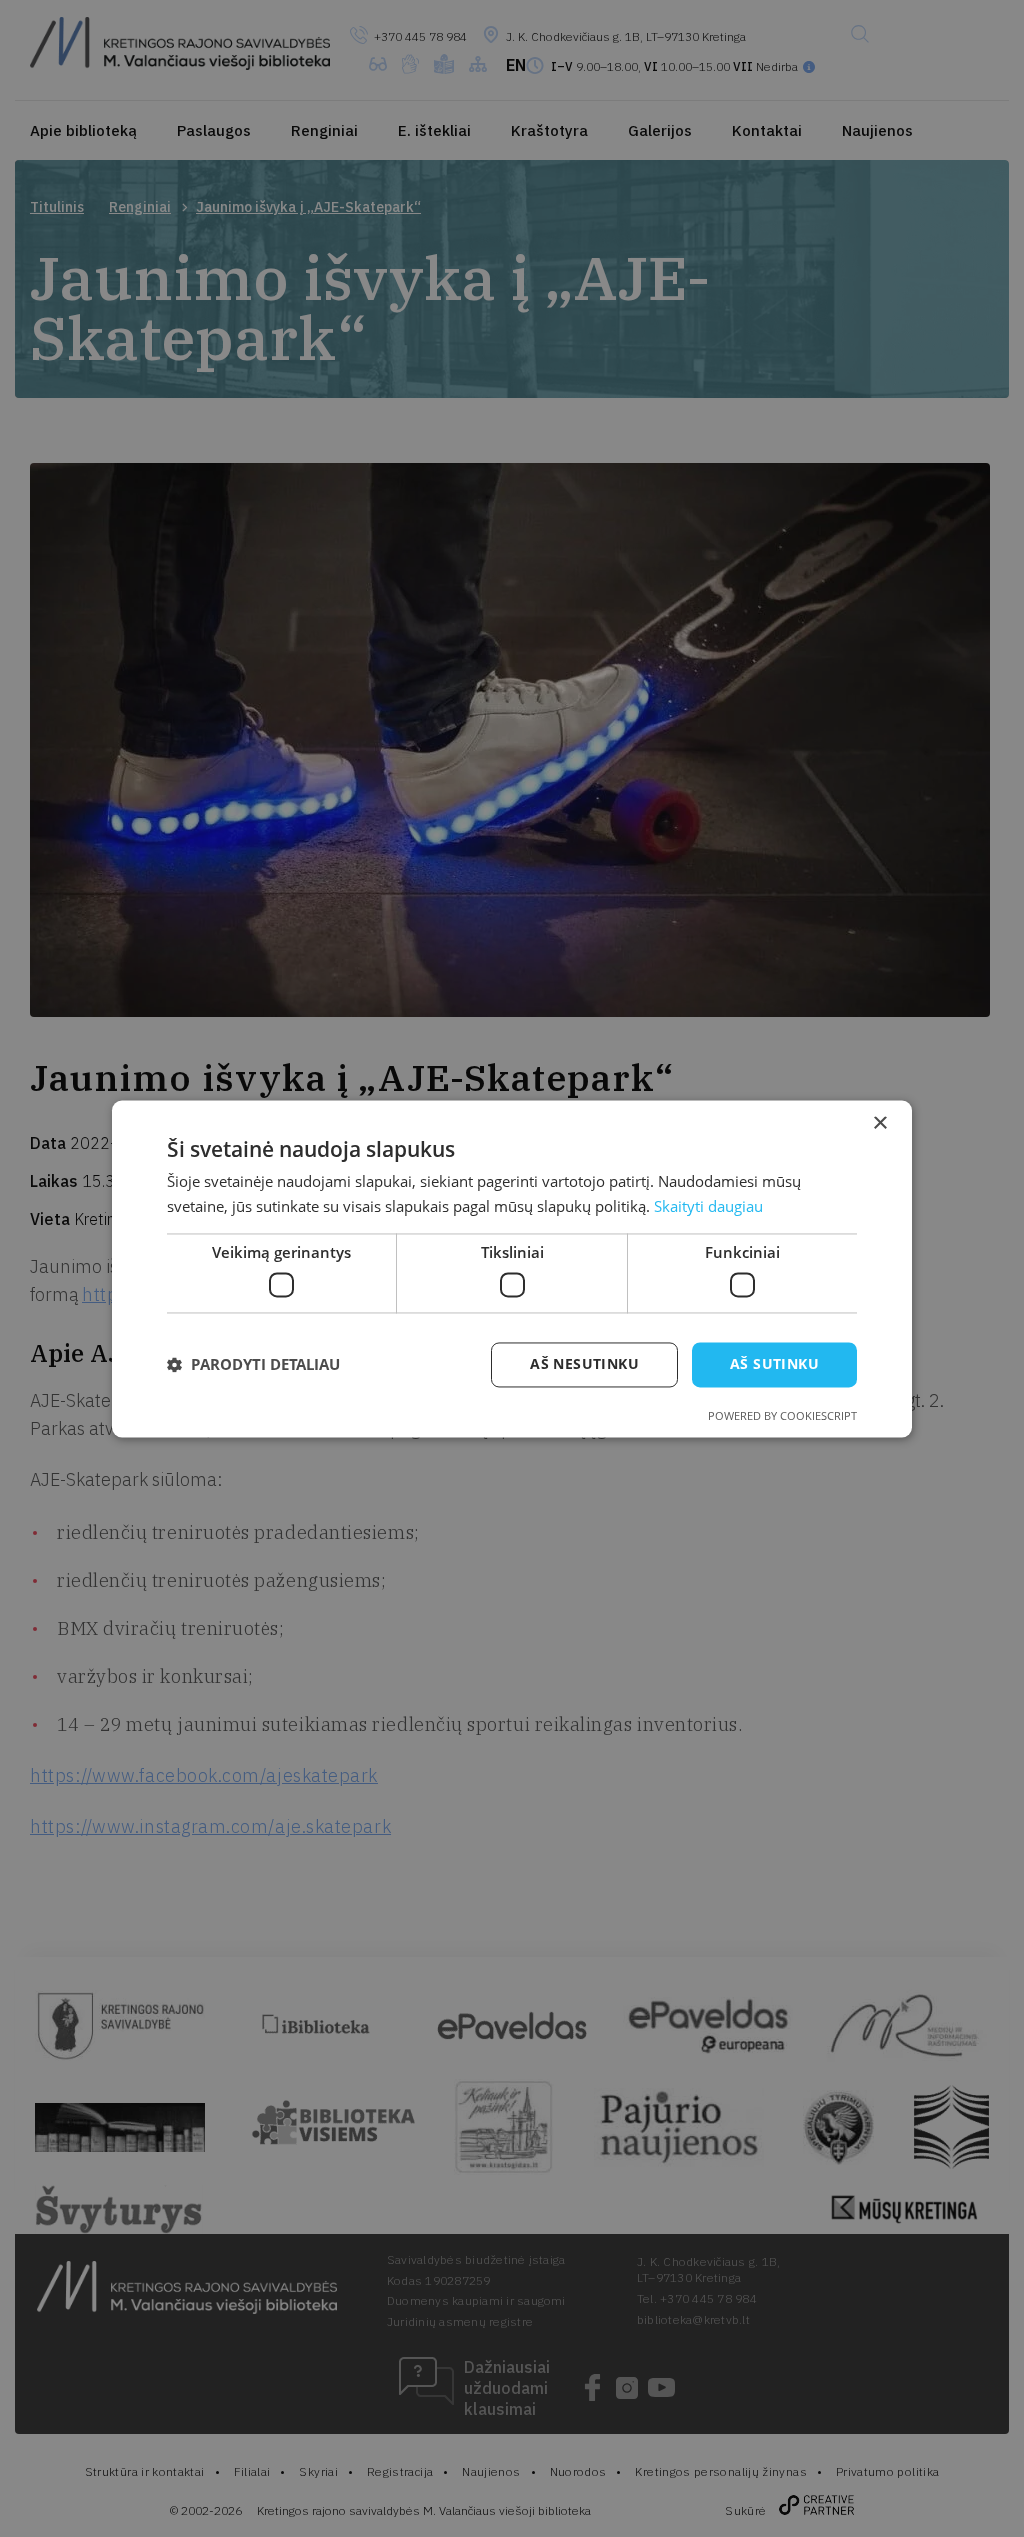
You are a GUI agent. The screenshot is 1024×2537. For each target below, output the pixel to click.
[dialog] (512, 1268)
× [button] (879, 1123)
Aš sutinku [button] (774, 1363)
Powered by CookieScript (782, 1415)
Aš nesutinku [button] (584, 1363)
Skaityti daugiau (708, 1206)
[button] (253, 1365)
